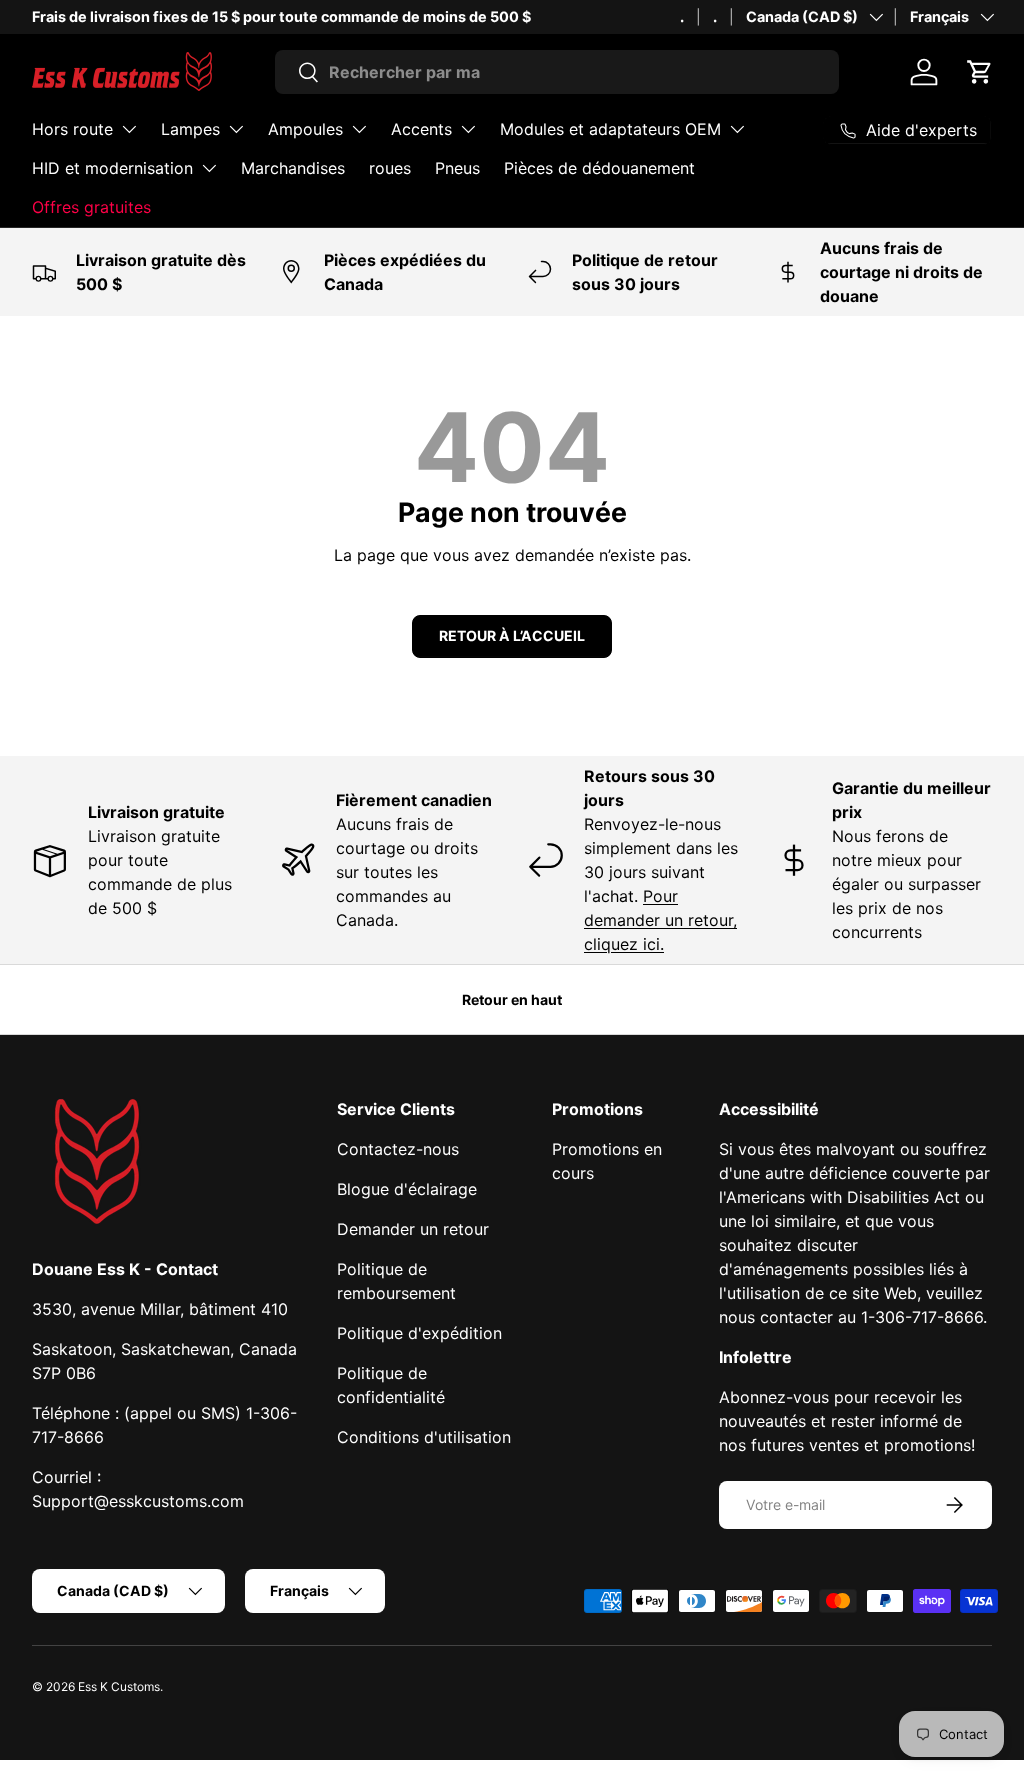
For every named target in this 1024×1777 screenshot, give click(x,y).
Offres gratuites (91, 207)
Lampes (190, 129)
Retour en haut (512, 999)
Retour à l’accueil (512, 635)
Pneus (457, 168)
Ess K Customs (119, 1686)
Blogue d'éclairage (407, 1189)
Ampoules (305, 129)
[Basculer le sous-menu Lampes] (236, 129)
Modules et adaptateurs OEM (610, 129)
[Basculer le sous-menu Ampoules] (359, 129)
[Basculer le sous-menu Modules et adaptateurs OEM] (737, 129)
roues (390, 168)
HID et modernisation (112, 168)
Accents (421, 129)
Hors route (72, 129)
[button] (980, 72)
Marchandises (293, 168)
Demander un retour (413, 1229)
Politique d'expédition (419, 1333)
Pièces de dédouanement (599, 168)
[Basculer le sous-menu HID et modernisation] (209, 168)
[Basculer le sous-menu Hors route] (129, 129)
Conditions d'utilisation (424, 1437)
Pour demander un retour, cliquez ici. (660, 920)
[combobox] (557, 72)
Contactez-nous (398, 1149)
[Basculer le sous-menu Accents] (468, 129)
